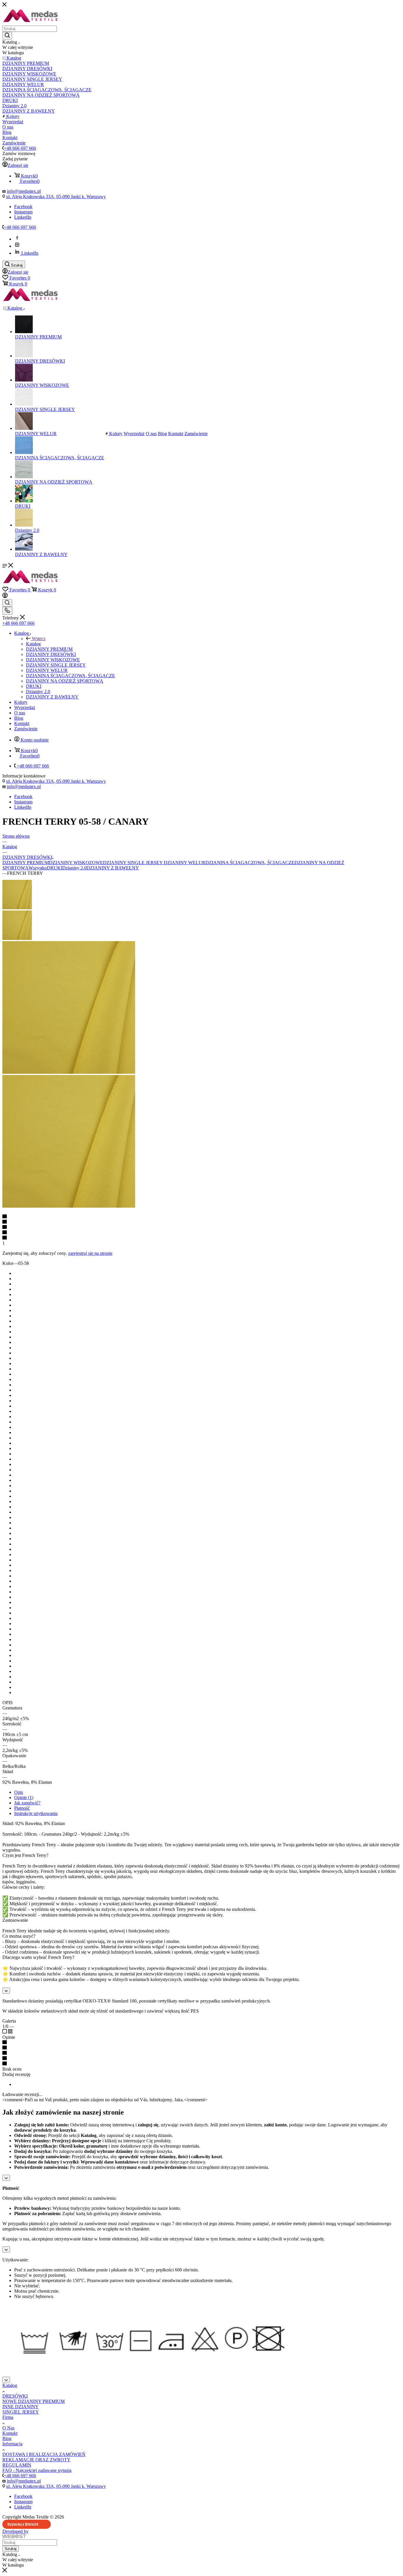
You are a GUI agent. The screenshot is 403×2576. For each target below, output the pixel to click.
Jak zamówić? (27, 1803)
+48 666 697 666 (20, 148)
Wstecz (39, 638)
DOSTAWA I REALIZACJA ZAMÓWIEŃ (44, 2454)
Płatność (22, 1808)
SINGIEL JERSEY (21, 2412)
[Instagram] (17, 246)
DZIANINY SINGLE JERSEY (133, 863)
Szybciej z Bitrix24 (23, 2524)
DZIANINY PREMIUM (26, 863)
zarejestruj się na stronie (90, 1253)
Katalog (33, 644)
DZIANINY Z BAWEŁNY (113, 868)
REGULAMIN (17, 2465)
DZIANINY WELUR (184, 863)
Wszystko (38, 868)
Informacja (12, 2444)
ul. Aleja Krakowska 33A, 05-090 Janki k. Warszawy (56, 197)
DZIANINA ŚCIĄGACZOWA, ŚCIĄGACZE (250, 863)
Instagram (23, 212)
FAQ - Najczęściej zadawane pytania (37, 2470)
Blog (7, 2438)
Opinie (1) (24, 1797)
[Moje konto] (5, 596)
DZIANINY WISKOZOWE (76, 863)
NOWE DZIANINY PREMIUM (33, 2401)
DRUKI (55, 868)
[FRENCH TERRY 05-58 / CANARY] (69, 1072)
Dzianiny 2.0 (74, 868)
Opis (19, 1792)
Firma (8, 2417)
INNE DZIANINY (21, 2407)
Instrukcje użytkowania (36, 1813)
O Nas (8, 2428)
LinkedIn (23, 217)
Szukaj (11, 2549)
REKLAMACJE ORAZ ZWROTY (36, 2460)
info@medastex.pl (24, 191)
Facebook (23, 207)
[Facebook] (17, 239)
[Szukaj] (7, 36)
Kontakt (10, 2433)
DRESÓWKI (15, 2396)
